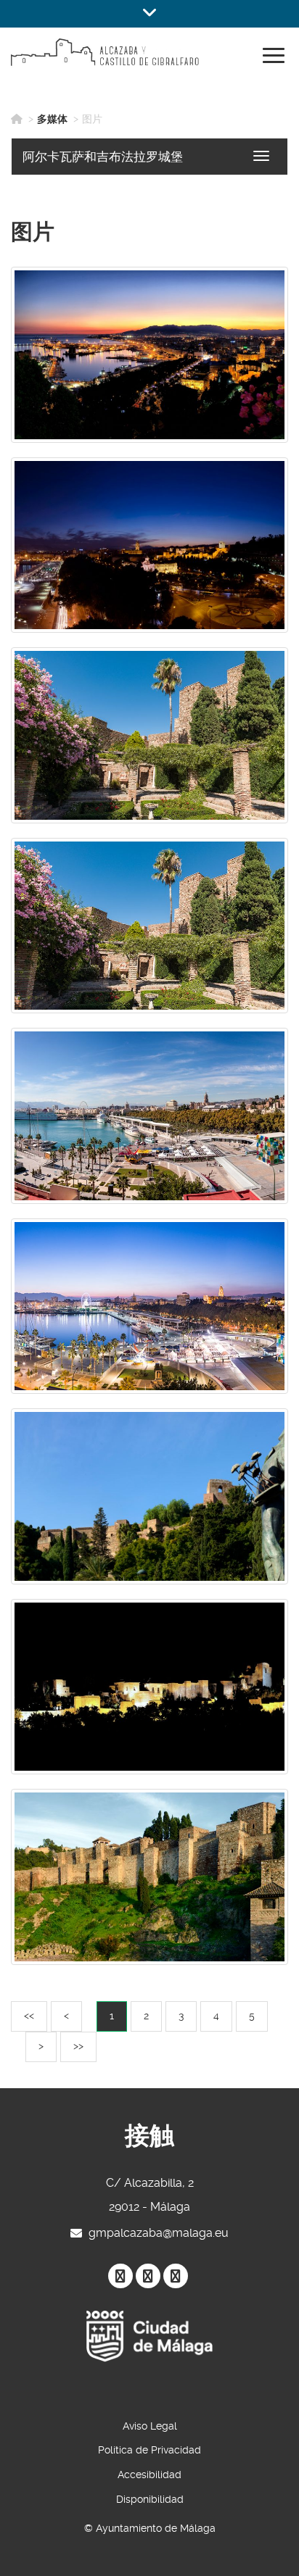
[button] (149, 14)
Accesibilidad (149, 2475)
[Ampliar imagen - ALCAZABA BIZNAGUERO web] (149, 1496)
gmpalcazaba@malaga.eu (159, 2233)
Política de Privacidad (149, 2450)
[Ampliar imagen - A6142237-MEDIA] (149, 735)
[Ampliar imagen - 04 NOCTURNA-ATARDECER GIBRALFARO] (149, 355)
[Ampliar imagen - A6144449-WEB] (149, 1306)
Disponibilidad (150, 2499)
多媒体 (52, 119)
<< (35, 2015)
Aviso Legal (150, 2426)
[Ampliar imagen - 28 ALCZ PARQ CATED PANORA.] (149, 545)
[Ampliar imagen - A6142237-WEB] (149, 926)
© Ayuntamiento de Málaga (150, 2528)
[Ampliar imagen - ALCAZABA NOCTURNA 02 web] (149, 1687)
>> (85, 2046)
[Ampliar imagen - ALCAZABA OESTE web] (149, 1877)
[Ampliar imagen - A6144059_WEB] (149, 1116)
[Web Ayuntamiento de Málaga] (149, 2336)
